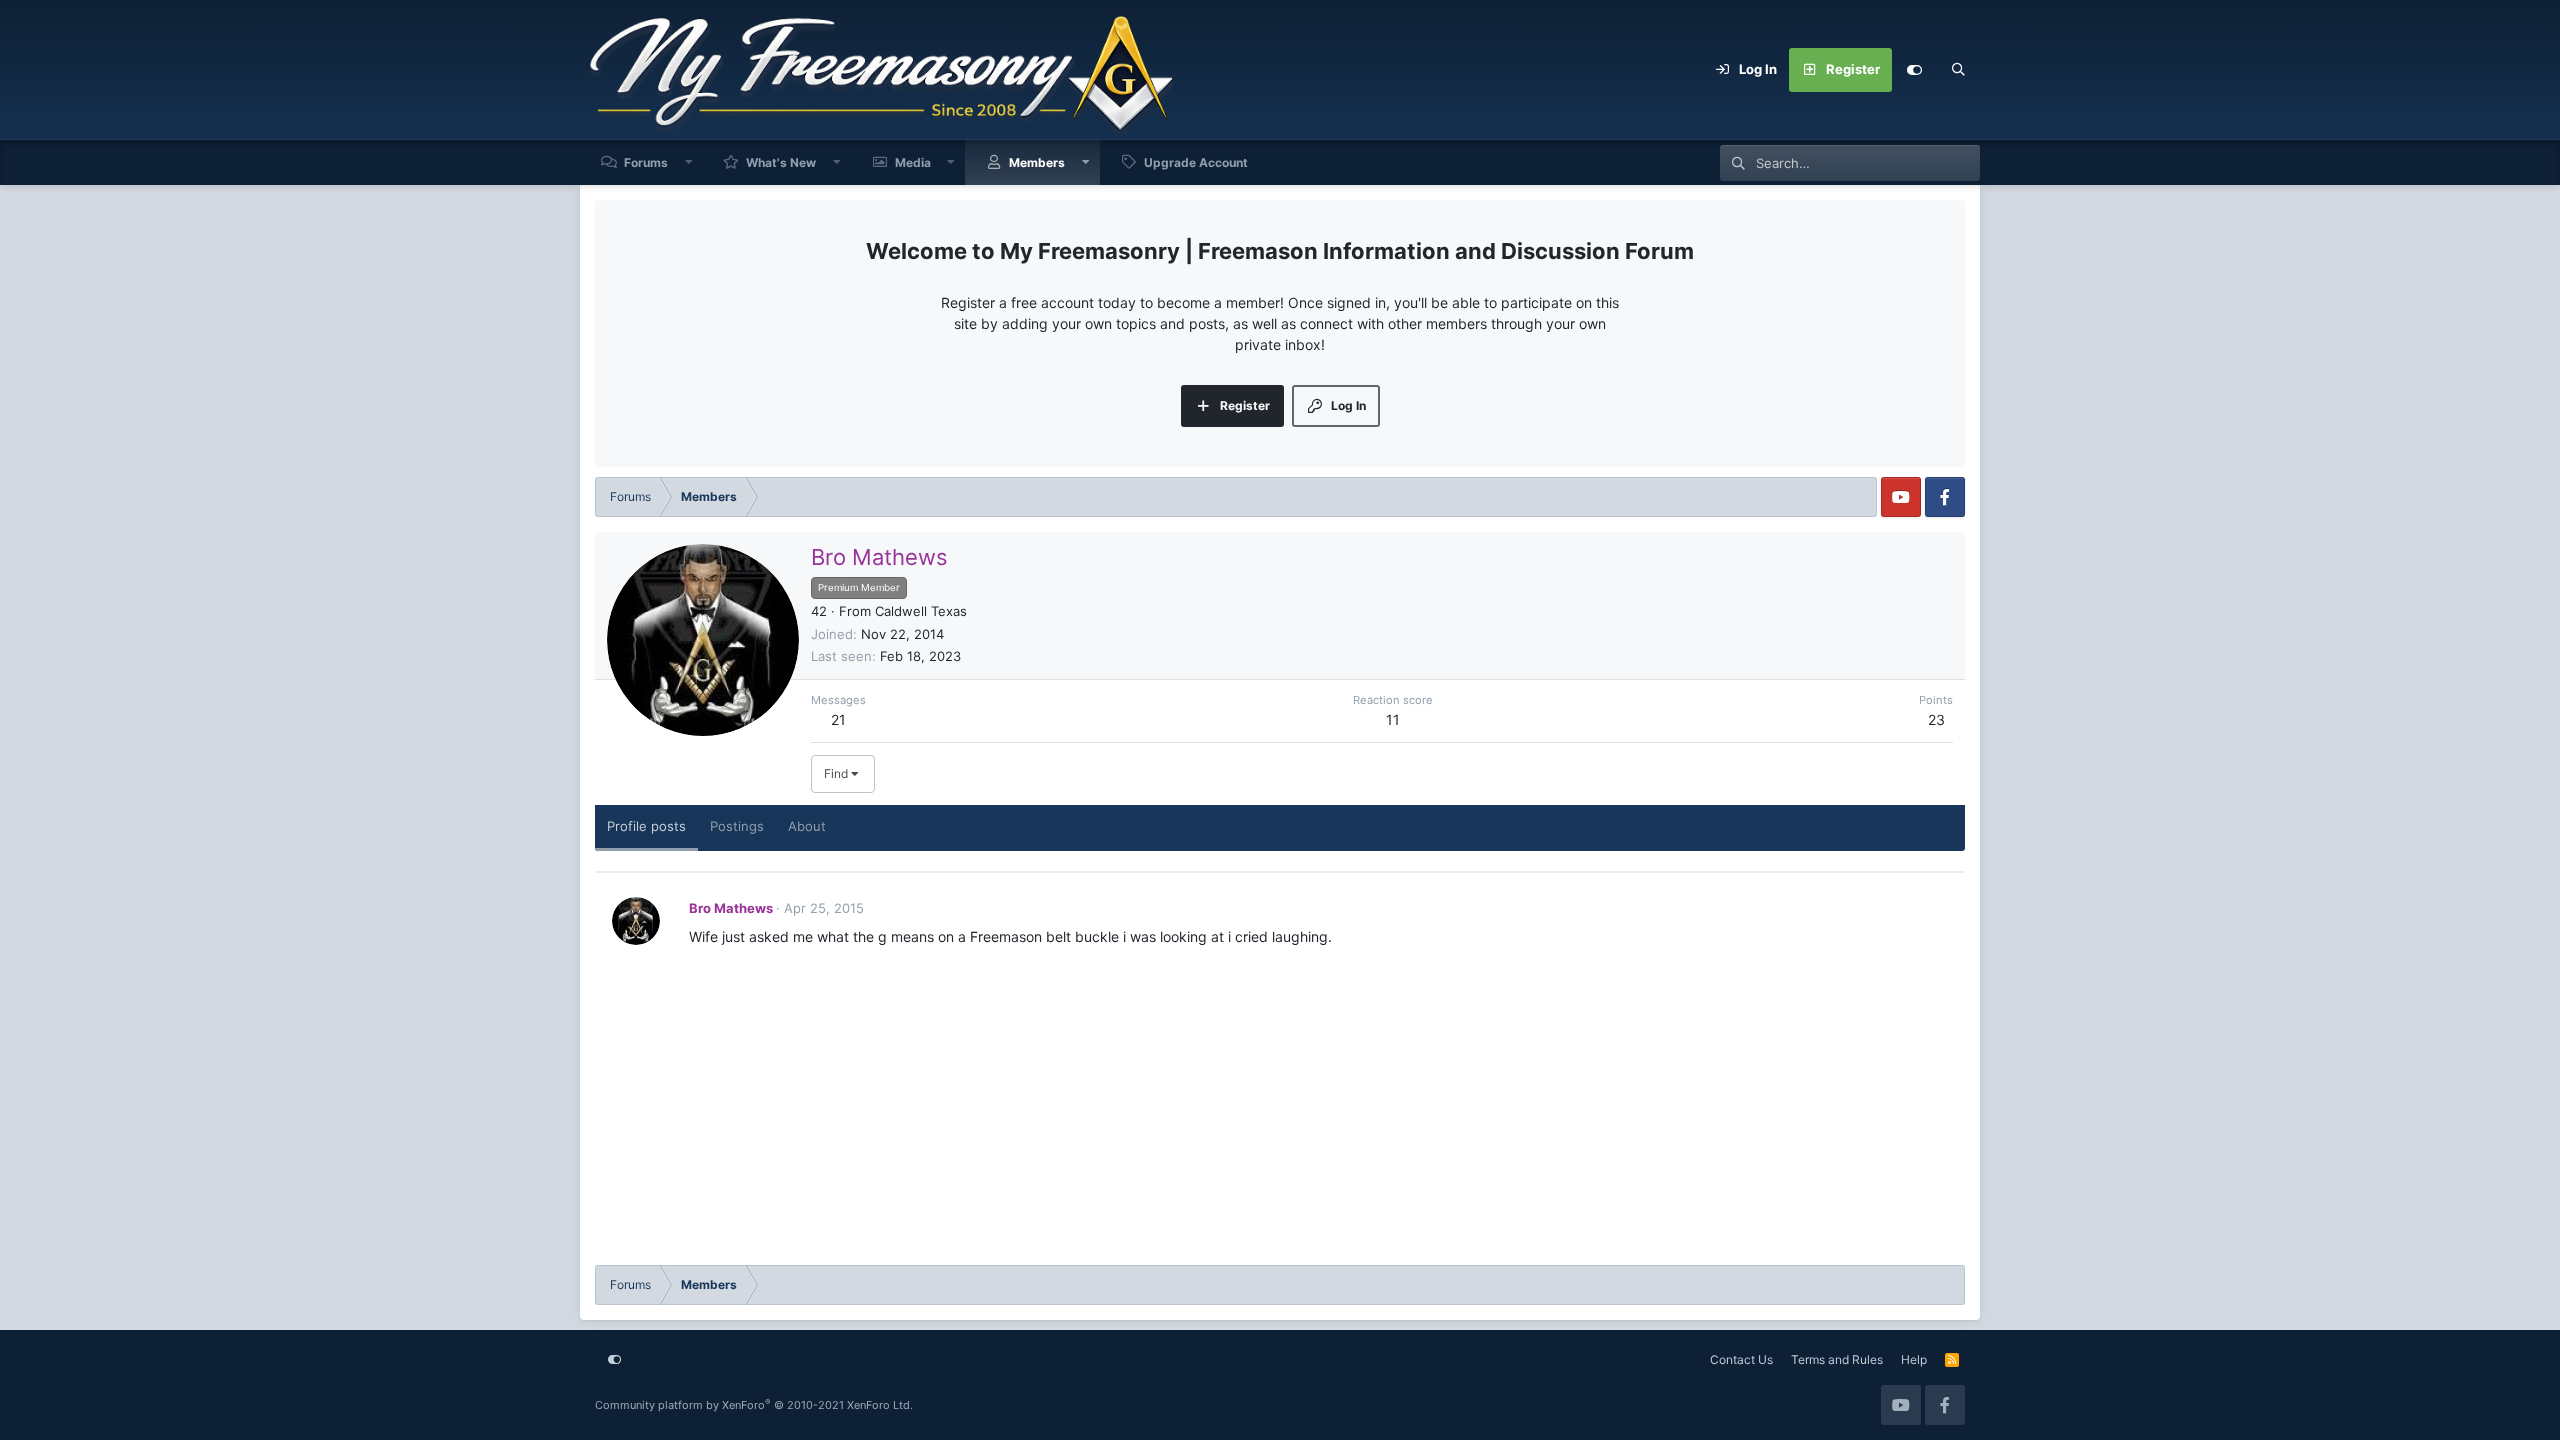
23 (1936, 719)
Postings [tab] (737, 826)
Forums (646, 162)
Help (1914, 1359)
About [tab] (807, 826)
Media (913, 162)
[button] (689, 162)
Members (1037, 162)
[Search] (1958, 70)
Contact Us (1741, 1359)
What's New (781, 162)
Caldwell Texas (921, 611)
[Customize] (1914, 70)
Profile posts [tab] (646, 826)
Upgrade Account (1196, 162)
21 (838, 719)
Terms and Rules (1837, 1359)
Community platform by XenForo (754, 1405)
